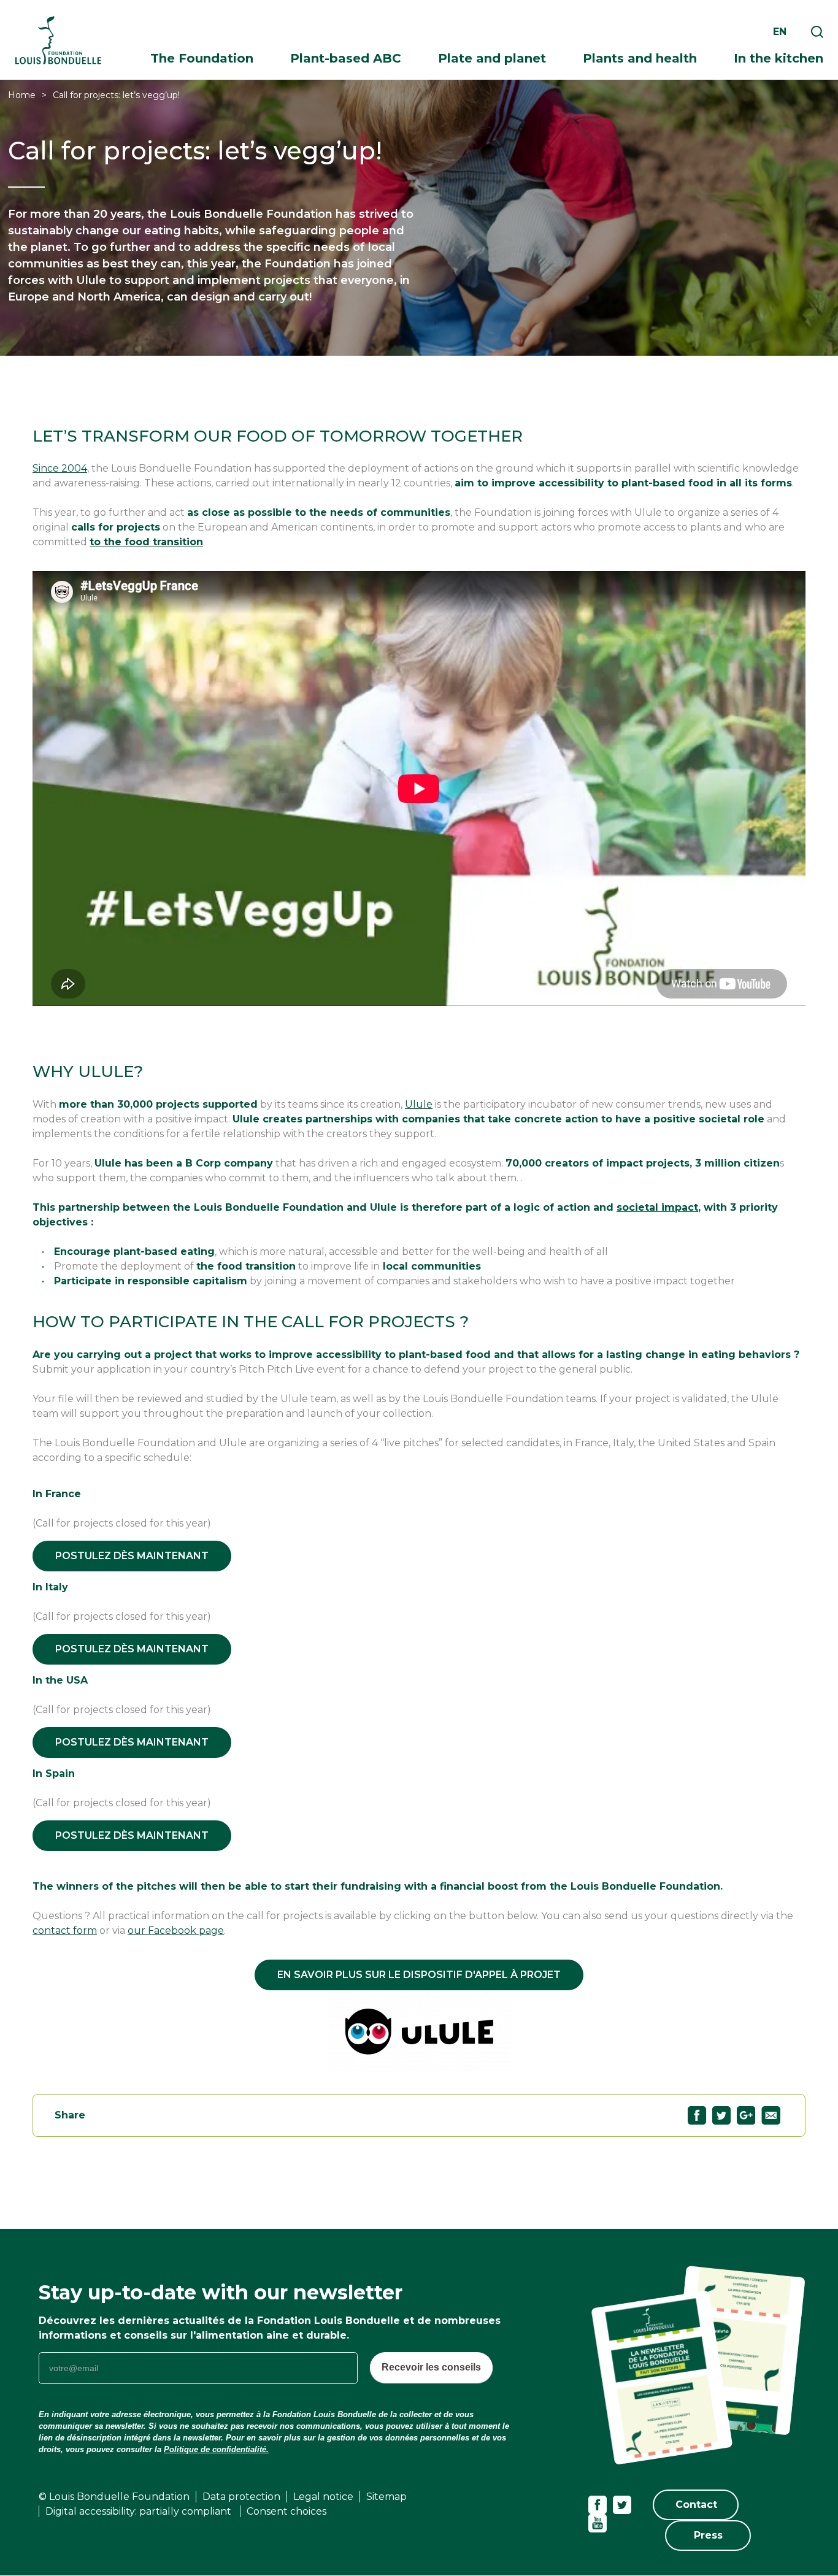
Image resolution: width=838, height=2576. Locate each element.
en (780, 32)
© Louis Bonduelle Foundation (114, 2497)
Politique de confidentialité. (216, 2449)
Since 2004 (60, 468)
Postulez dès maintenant (132, 1556)
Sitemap (386, 2497)
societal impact (657, 1207)
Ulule (419, 1104)
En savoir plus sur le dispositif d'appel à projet (419, 1975)
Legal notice (323, 2497)
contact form (65, 1930)
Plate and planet (492, 58)
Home (22, 95)
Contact (696, 2505)
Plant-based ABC (346, 58)
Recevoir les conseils (431, 2367)
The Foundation (202, 58)
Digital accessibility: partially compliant (140, 2511)
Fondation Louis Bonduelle (58, 40)
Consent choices (286, 2511)
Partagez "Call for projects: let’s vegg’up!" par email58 (771, 2115)
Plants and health (640, 58)
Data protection (241, 2497)
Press (708, 2535)
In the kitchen (778, 58)
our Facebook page (176, 1930)
